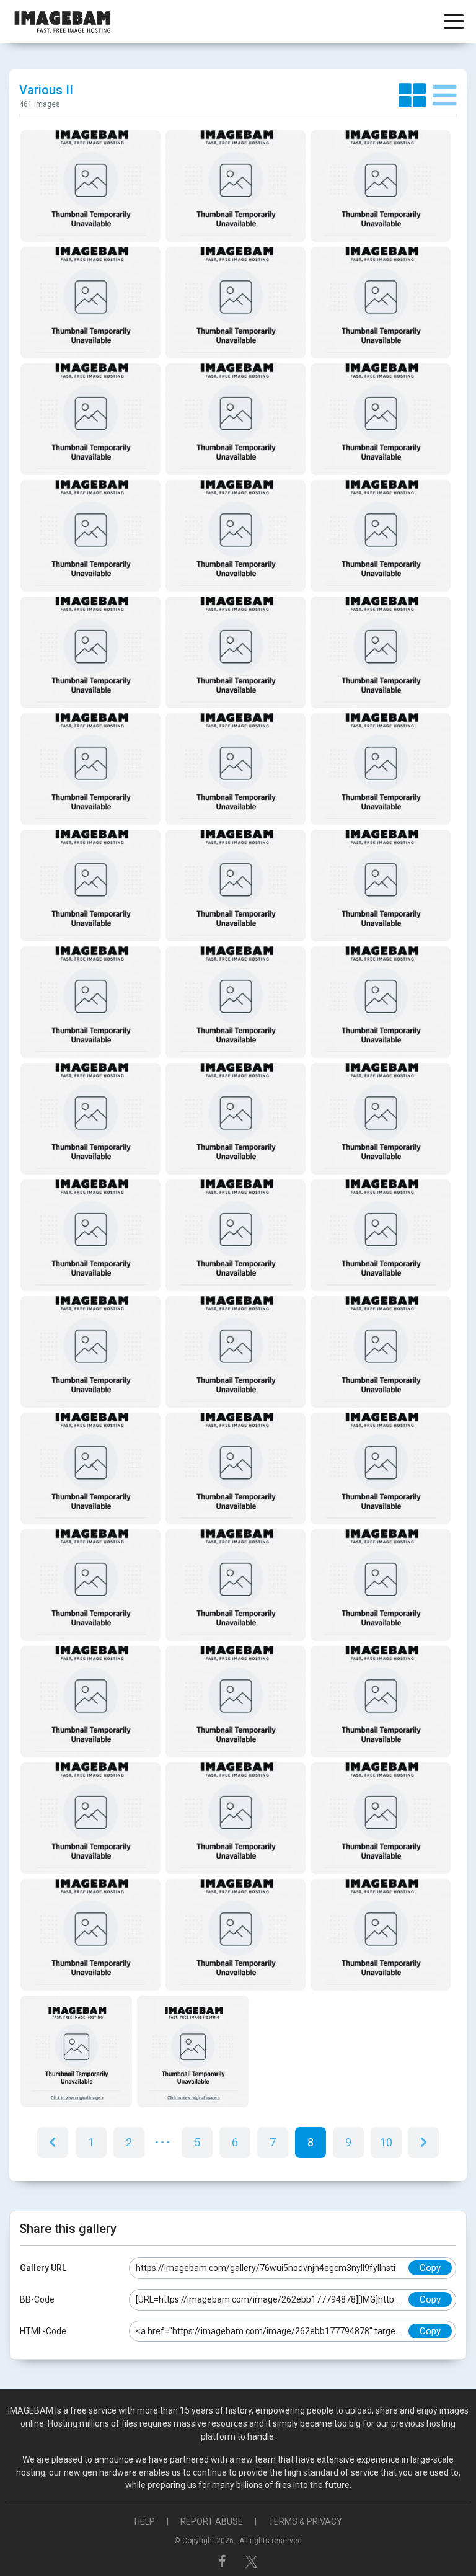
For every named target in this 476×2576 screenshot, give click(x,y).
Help (145, 2521)
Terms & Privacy (305, 2521)
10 (386, 2142)
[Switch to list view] (445, 96)
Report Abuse (212, 2521)
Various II (46, 90)
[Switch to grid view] (416, 96)
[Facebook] (224, 2561)
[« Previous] (53, 2143)
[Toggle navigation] (454, 23)
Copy (430, 2268)
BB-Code (37, 2299)
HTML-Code (43, 2331)
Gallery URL (43, 2268)
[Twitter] (252, 2561)
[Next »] (423, 2143)
